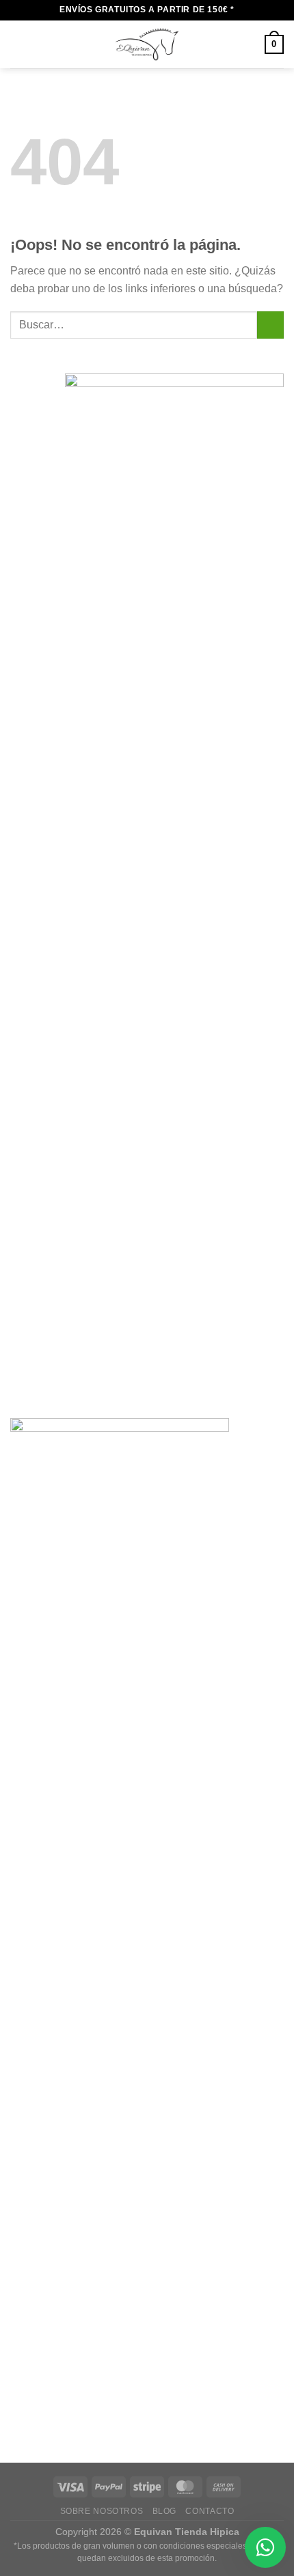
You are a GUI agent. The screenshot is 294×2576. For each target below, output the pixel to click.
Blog (164, 2511)
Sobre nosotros (102, 2511)
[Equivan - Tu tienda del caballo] (147, 44)
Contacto (210, 2511)
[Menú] (18, 44)
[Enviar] (270, 325)
